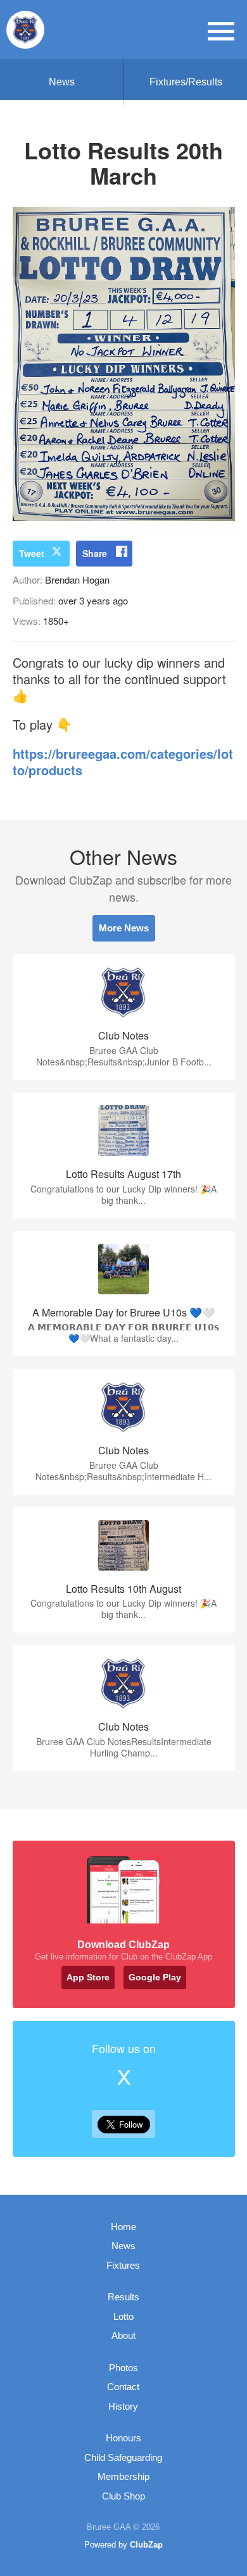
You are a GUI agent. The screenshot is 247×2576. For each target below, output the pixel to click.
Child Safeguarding (123, 2457)
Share (95, 553)
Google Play (155, 1977)
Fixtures (123, 2265)
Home (123, 2227)
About (123, 2335)
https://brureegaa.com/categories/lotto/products (123, 762)
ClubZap (146, 2545)
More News (124, 928)
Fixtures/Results (186, 82)
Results (123, 2297)
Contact (123, 2387)
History (123, 2406)
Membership (123, 2476)
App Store (88, 1977)
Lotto (123, 2316)
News (62, 82)
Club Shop (123, 2496)
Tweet (32, 553)
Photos (123, 2368)
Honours (123, 2438)
